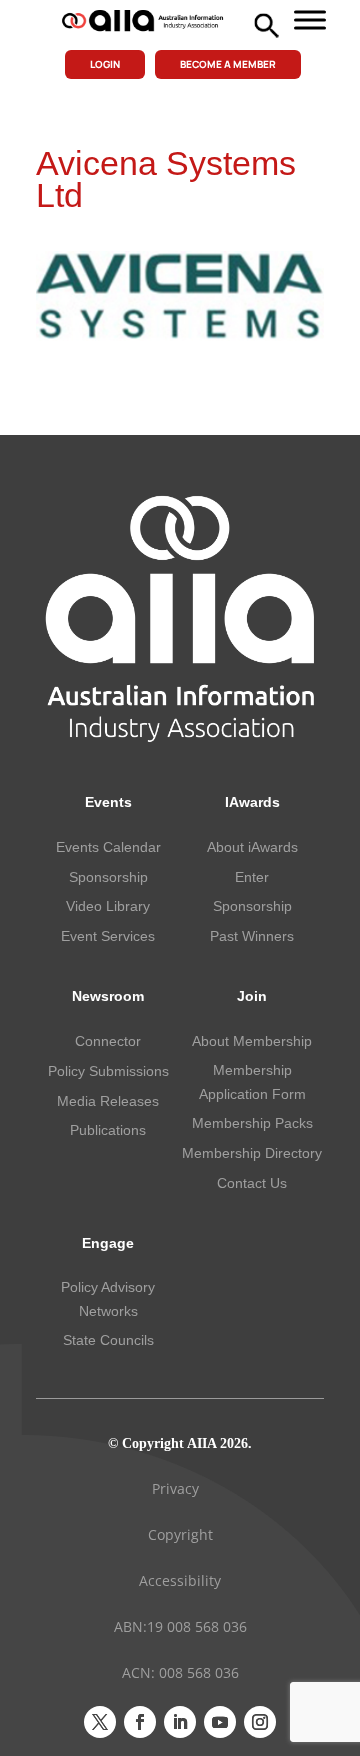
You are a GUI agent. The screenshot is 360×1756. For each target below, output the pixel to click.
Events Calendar (108, 847)
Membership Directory (252, 1153)
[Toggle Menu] (310, 19)
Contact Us (252, 1183)
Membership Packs (252, 1123)
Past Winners (252, 936)
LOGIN (105, 64)
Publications (108, 1130)
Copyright (180, 1534)
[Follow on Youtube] (220, 1722)
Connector (108, 1041)
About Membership (252, 1041)
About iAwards (252, 847)
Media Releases (108, 1101)
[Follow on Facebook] (140, 1722)
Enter (252, 877)
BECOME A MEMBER (228, 64)
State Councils (108, 1340)
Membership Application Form (252, 1082)
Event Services (108, 936)
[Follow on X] (100, 1722)
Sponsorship (108, 877)
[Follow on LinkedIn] (180, 1722)
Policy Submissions (108, 1071)
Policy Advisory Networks (108, 1299)
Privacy (175, 1488)
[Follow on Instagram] (260, 1722)
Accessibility (180, 1580)
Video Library (108, 906)
